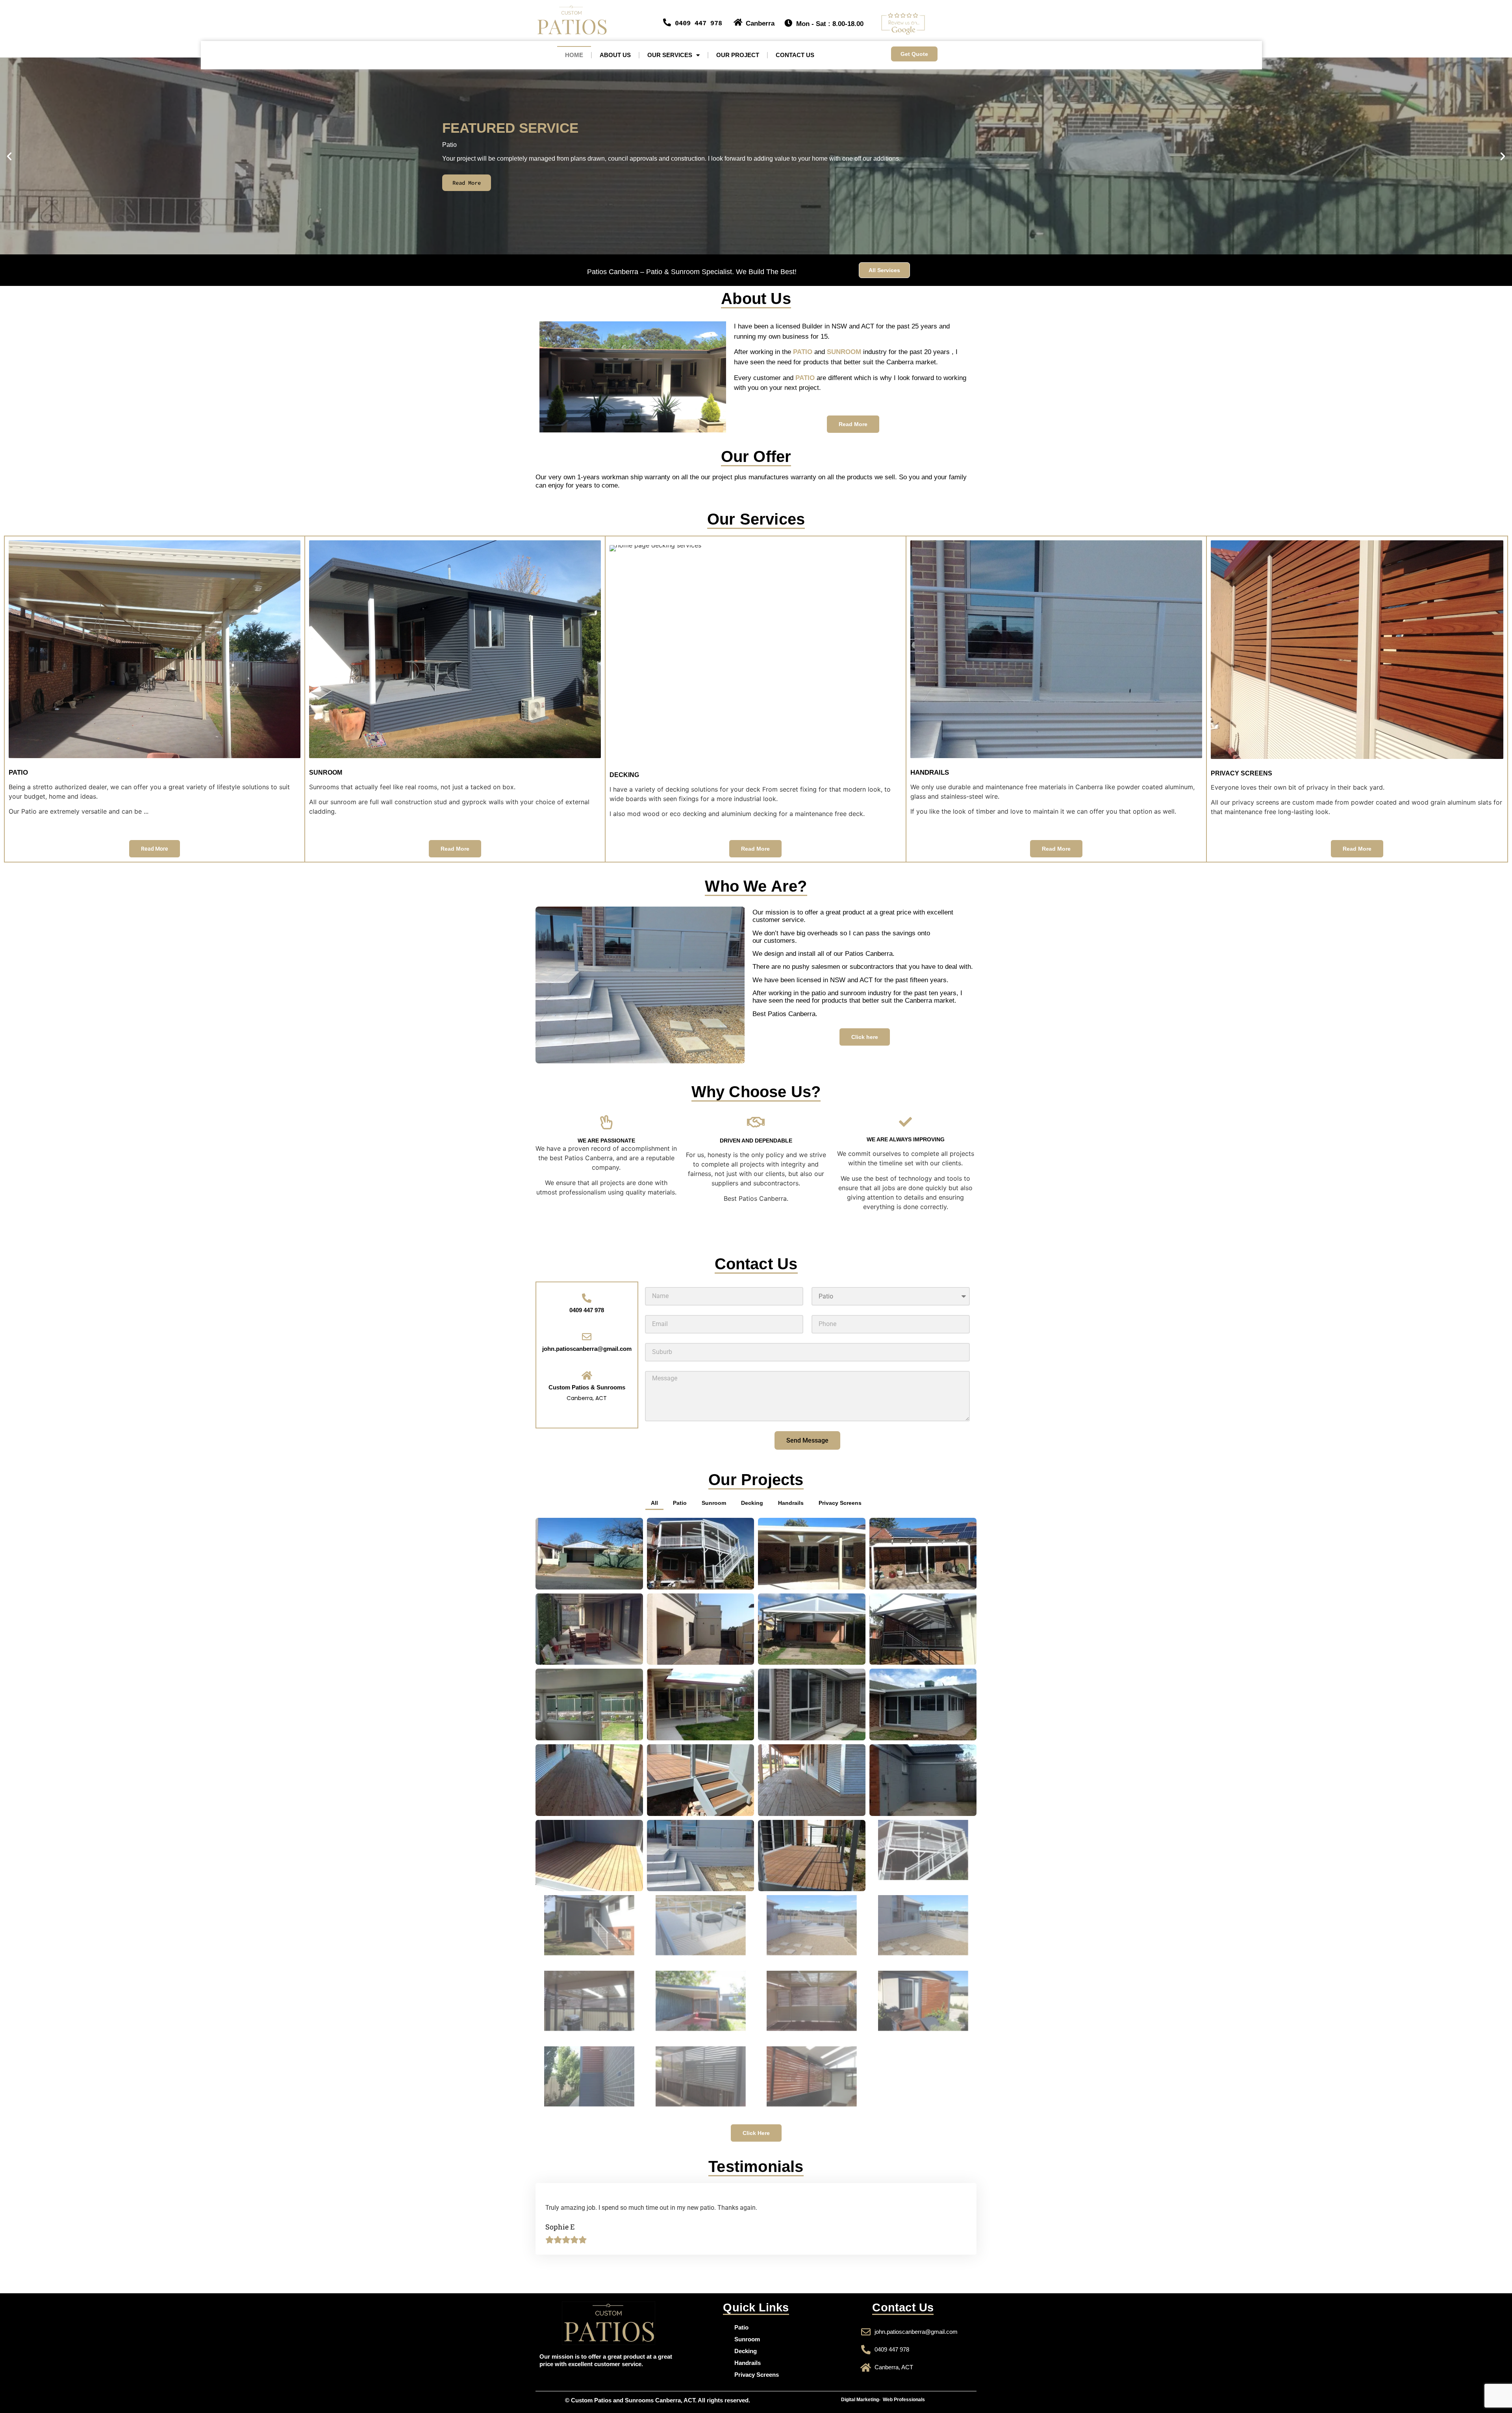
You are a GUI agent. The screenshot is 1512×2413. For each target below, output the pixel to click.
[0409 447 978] (667, 22)
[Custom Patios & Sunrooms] (587, 1375)
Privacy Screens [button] (840, 1503)
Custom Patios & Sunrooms (587, 1387)
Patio (741, 2327)
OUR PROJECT (738, 55)
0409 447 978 (699, 23)
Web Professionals (904, 2400)
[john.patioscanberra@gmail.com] (587, 1337)
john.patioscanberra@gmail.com (587, 1349)
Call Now (759, 183)
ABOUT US (615, 55)
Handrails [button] (791, 1503)
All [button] (654, 1503)
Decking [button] (752, 1503)
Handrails (748, 2363)
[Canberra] (738, 22)
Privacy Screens (757, 2375)
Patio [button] (680, 1503)
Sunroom (747, 2339)
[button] (9, 156)
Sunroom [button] (714, 1503)
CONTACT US (795, 55)
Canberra (760, 23)
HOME (574, 55)
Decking (746, 2351)
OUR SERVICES (670, 55)
